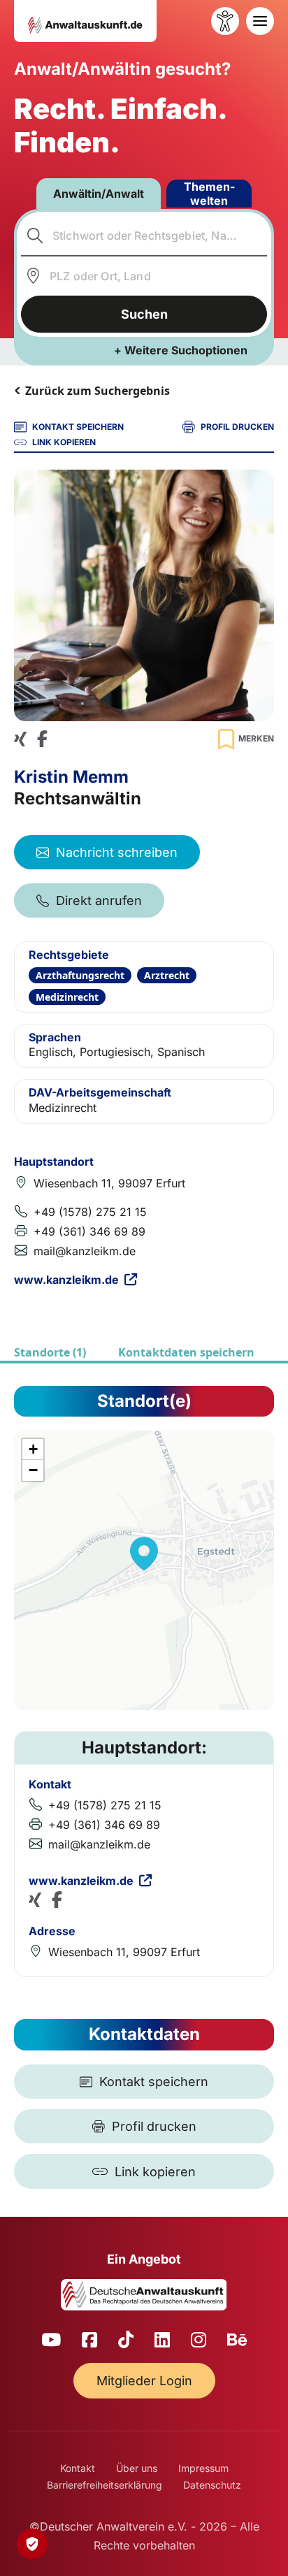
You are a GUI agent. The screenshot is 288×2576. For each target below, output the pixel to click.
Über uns (137, 2468)
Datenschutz (212, 2485)
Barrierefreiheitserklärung (105, 2485)
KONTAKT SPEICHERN (78, 427)
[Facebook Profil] (42, 739)
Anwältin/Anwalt (99, 194)
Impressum (203, 2468)
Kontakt (78, 2468)
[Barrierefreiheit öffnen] (225, 21)
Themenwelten (209, 194)
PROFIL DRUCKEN (237, 427)
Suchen (144, 314)
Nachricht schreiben (117, 852)
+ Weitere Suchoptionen (181, 350)
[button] (144, 1554)
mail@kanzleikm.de (85, 1251)
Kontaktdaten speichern (186, 1352)
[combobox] (144, 236)
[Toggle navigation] (260, 21)
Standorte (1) (50, 1352)
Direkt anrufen (99, 900)
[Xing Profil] (20, 739)
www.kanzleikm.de (66, 1280)
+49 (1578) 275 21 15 (90, 1212)
